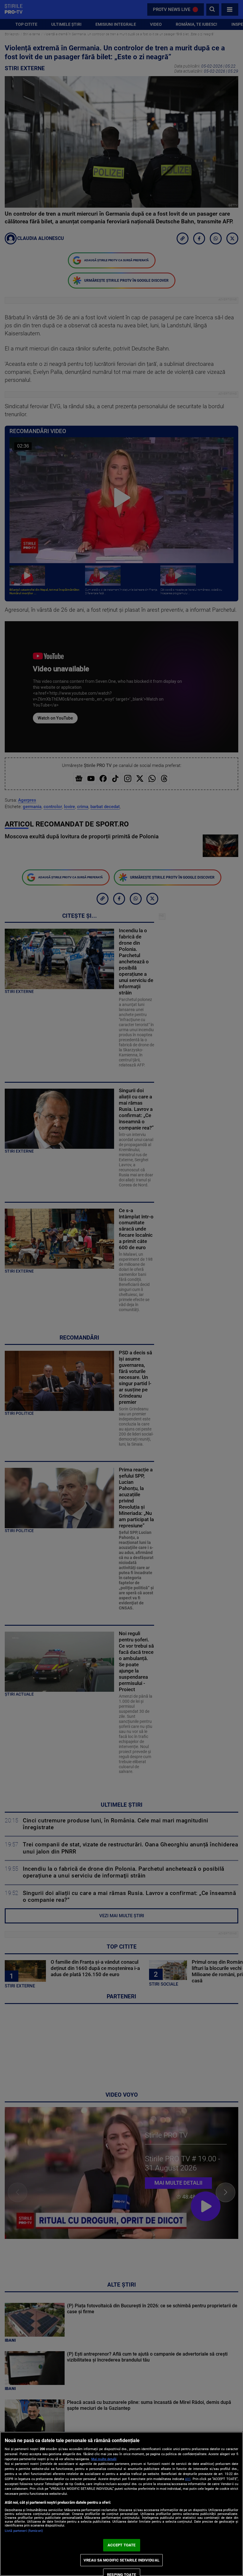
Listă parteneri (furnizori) (24, 2531)
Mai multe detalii (104, 2459)
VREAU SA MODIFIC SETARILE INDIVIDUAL (121, 2560)
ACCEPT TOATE (122, 2545)
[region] (121, 2504)
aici (188, 2479)
